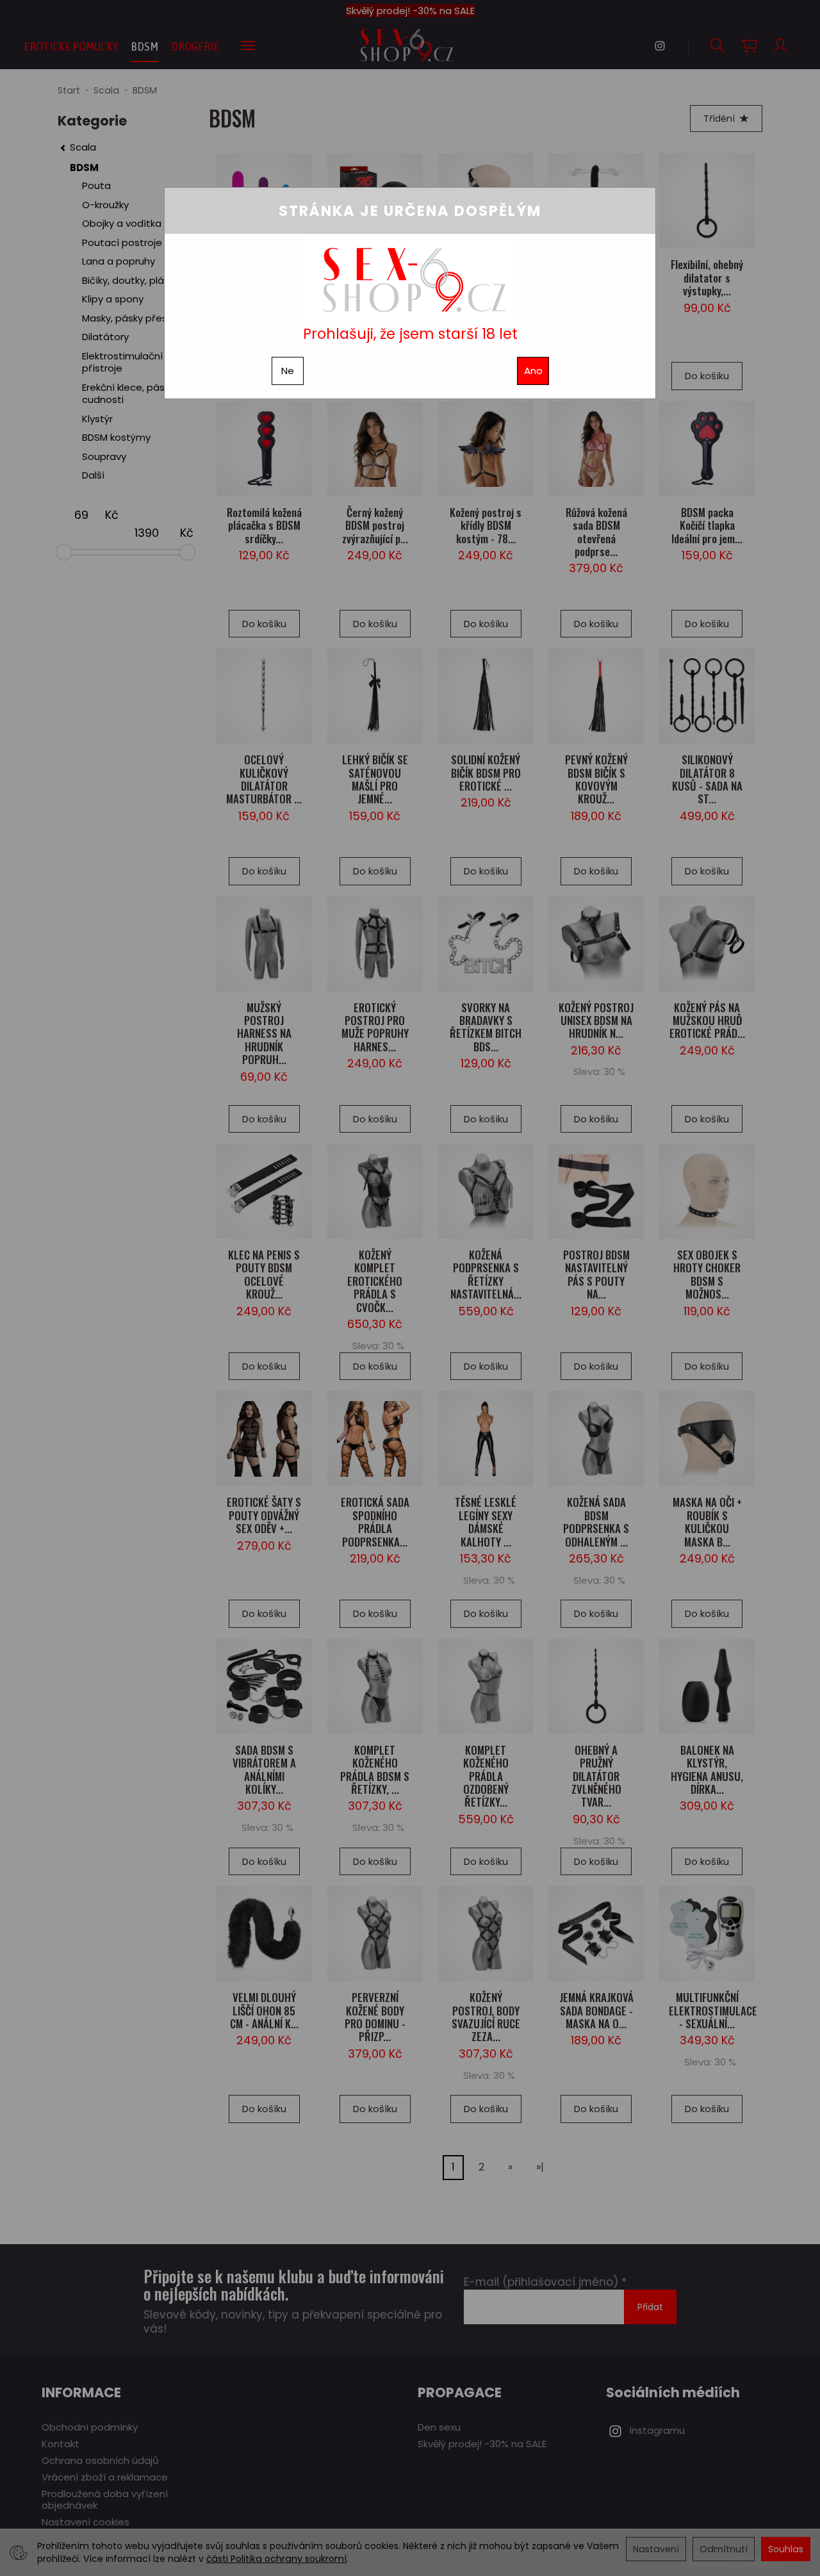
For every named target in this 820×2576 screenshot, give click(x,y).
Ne (288, 371)
